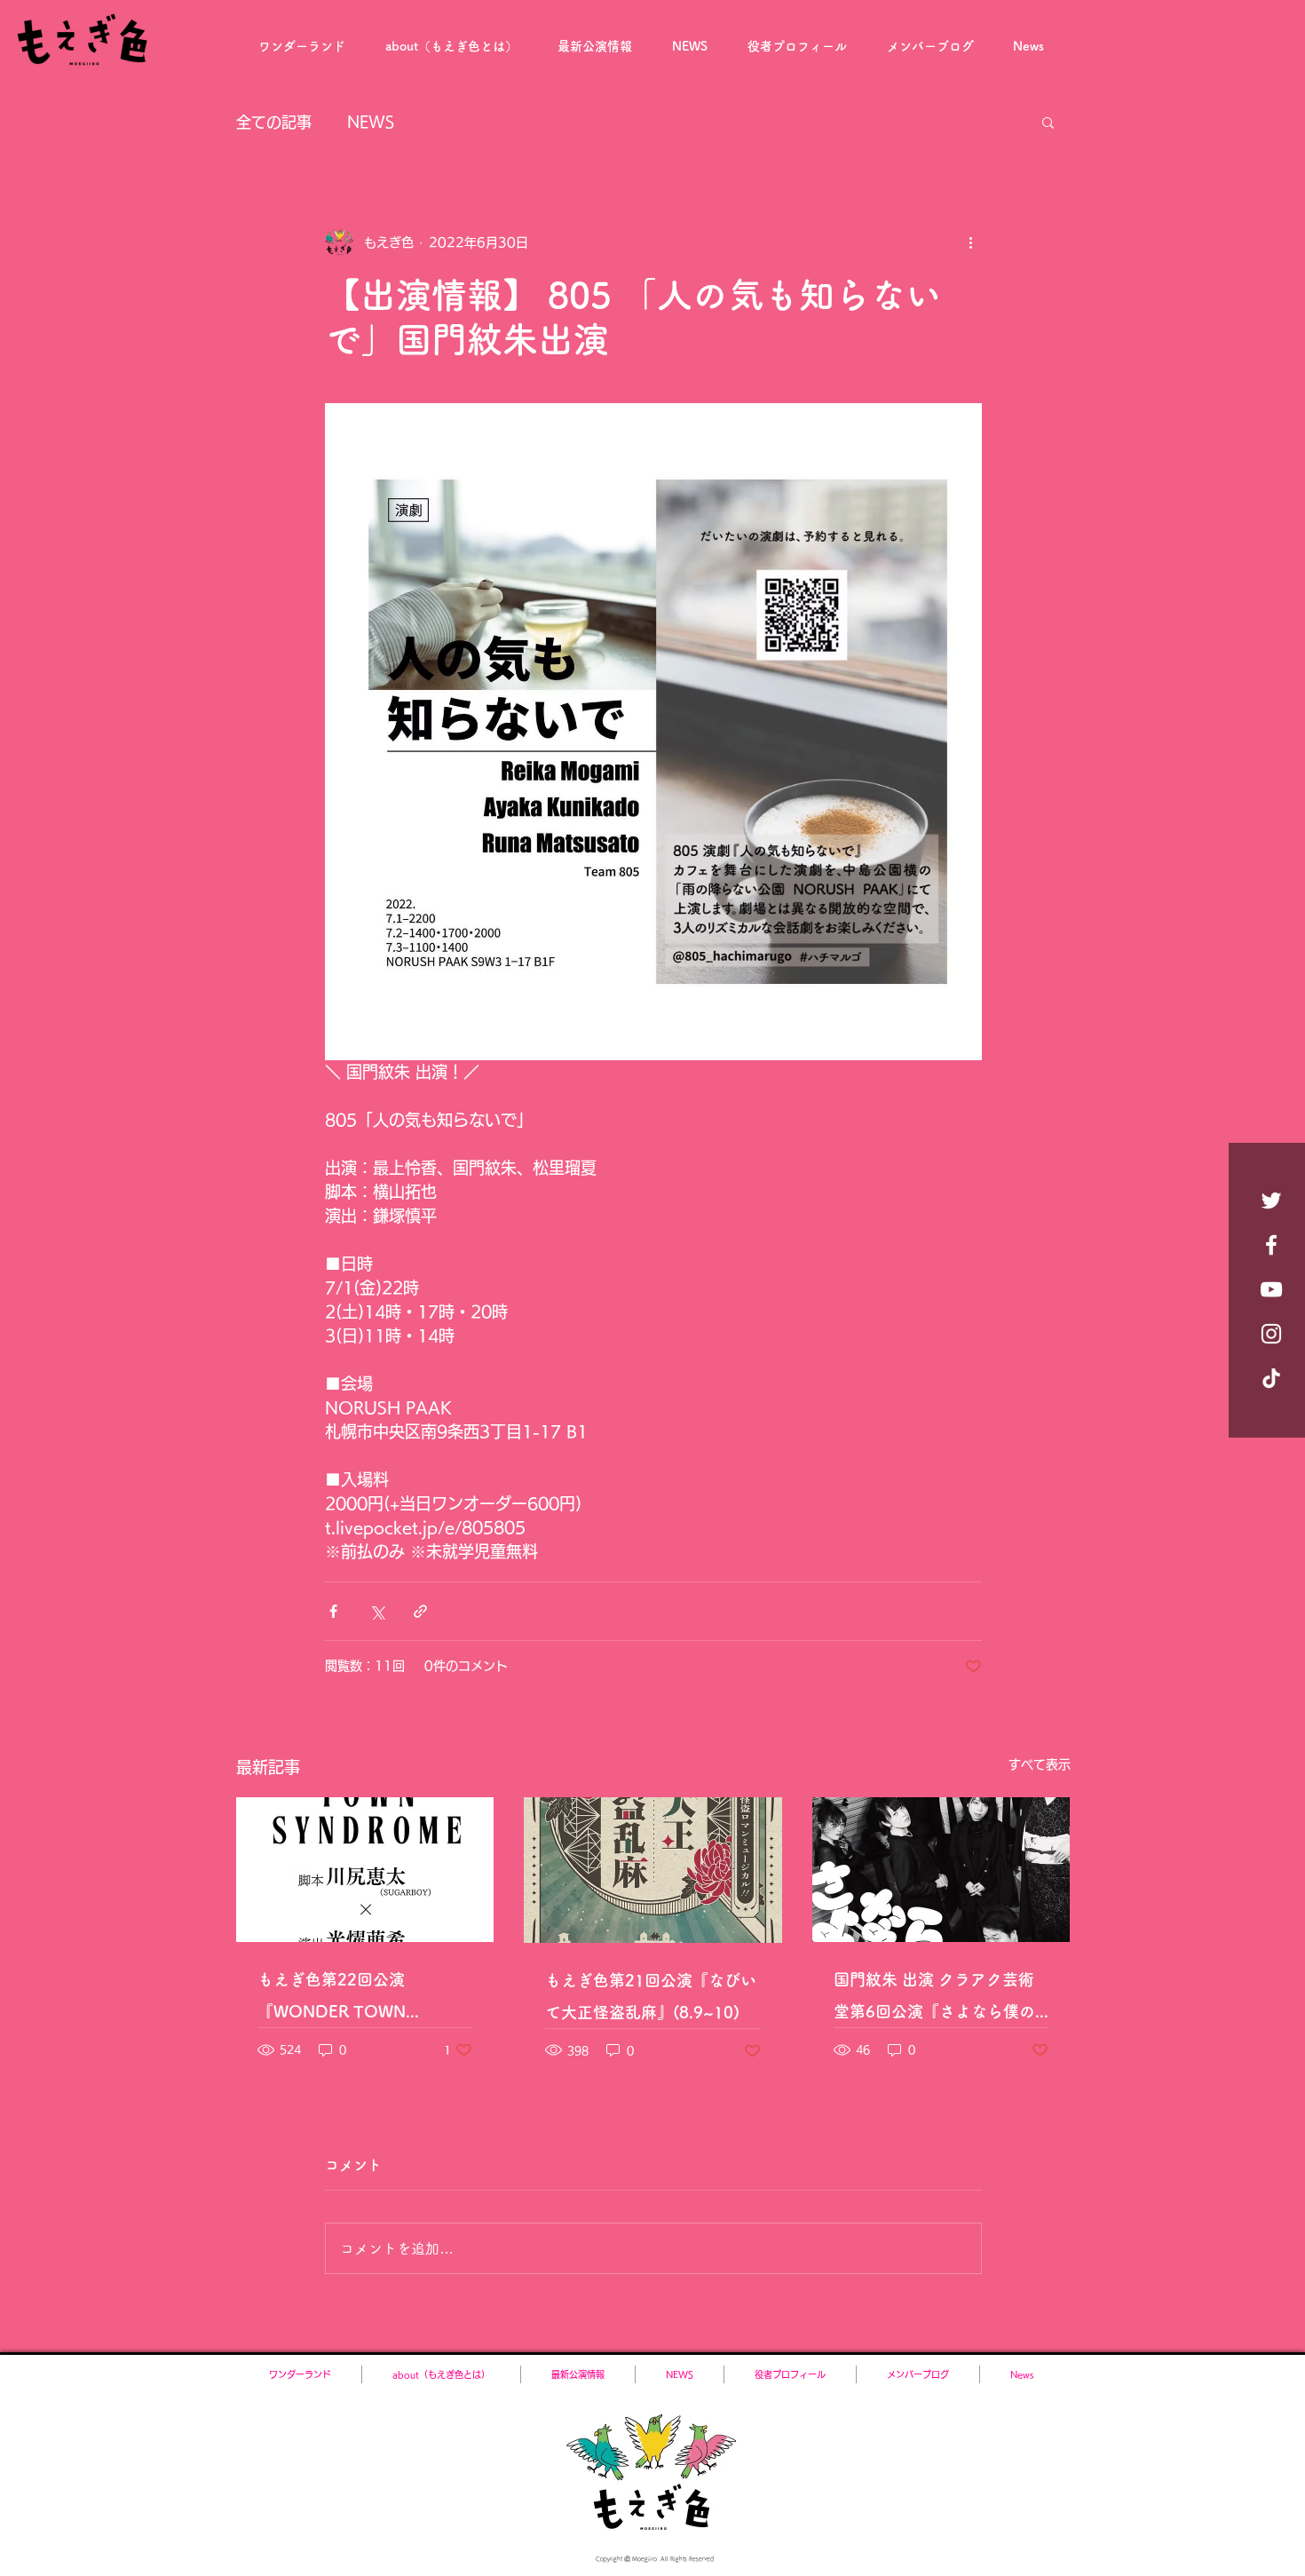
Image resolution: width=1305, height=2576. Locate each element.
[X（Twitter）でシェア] (377, 1611)
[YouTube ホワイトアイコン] (1271, 1289)
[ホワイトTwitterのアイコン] (1271, 1201)
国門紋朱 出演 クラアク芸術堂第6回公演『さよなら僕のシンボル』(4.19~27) (934, 1999)
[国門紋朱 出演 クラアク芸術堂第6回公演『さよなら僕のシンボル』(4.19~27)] (941, 1870)
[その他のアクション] (971, 242)
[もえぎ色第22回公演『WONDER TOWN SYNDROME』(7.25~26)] (365, 1870)
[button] (1048, 122)
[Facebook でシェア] (333, 1611)
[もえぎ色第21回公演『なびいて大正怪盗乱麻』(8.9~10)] (653, 1870)
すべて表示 (1040, 1764)
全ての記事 (274, 122)
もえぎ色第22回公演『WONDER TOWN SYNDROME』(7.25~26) (351, 1999)
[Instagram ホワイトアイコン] (1271, 1334)
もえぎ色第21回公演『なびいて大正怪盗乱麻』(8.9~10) (651, 1996)
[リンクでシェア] (420, 1611)
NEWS (371, 122)
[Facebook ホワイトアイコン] (1271, 1245)
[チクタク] (1271, 1378)
